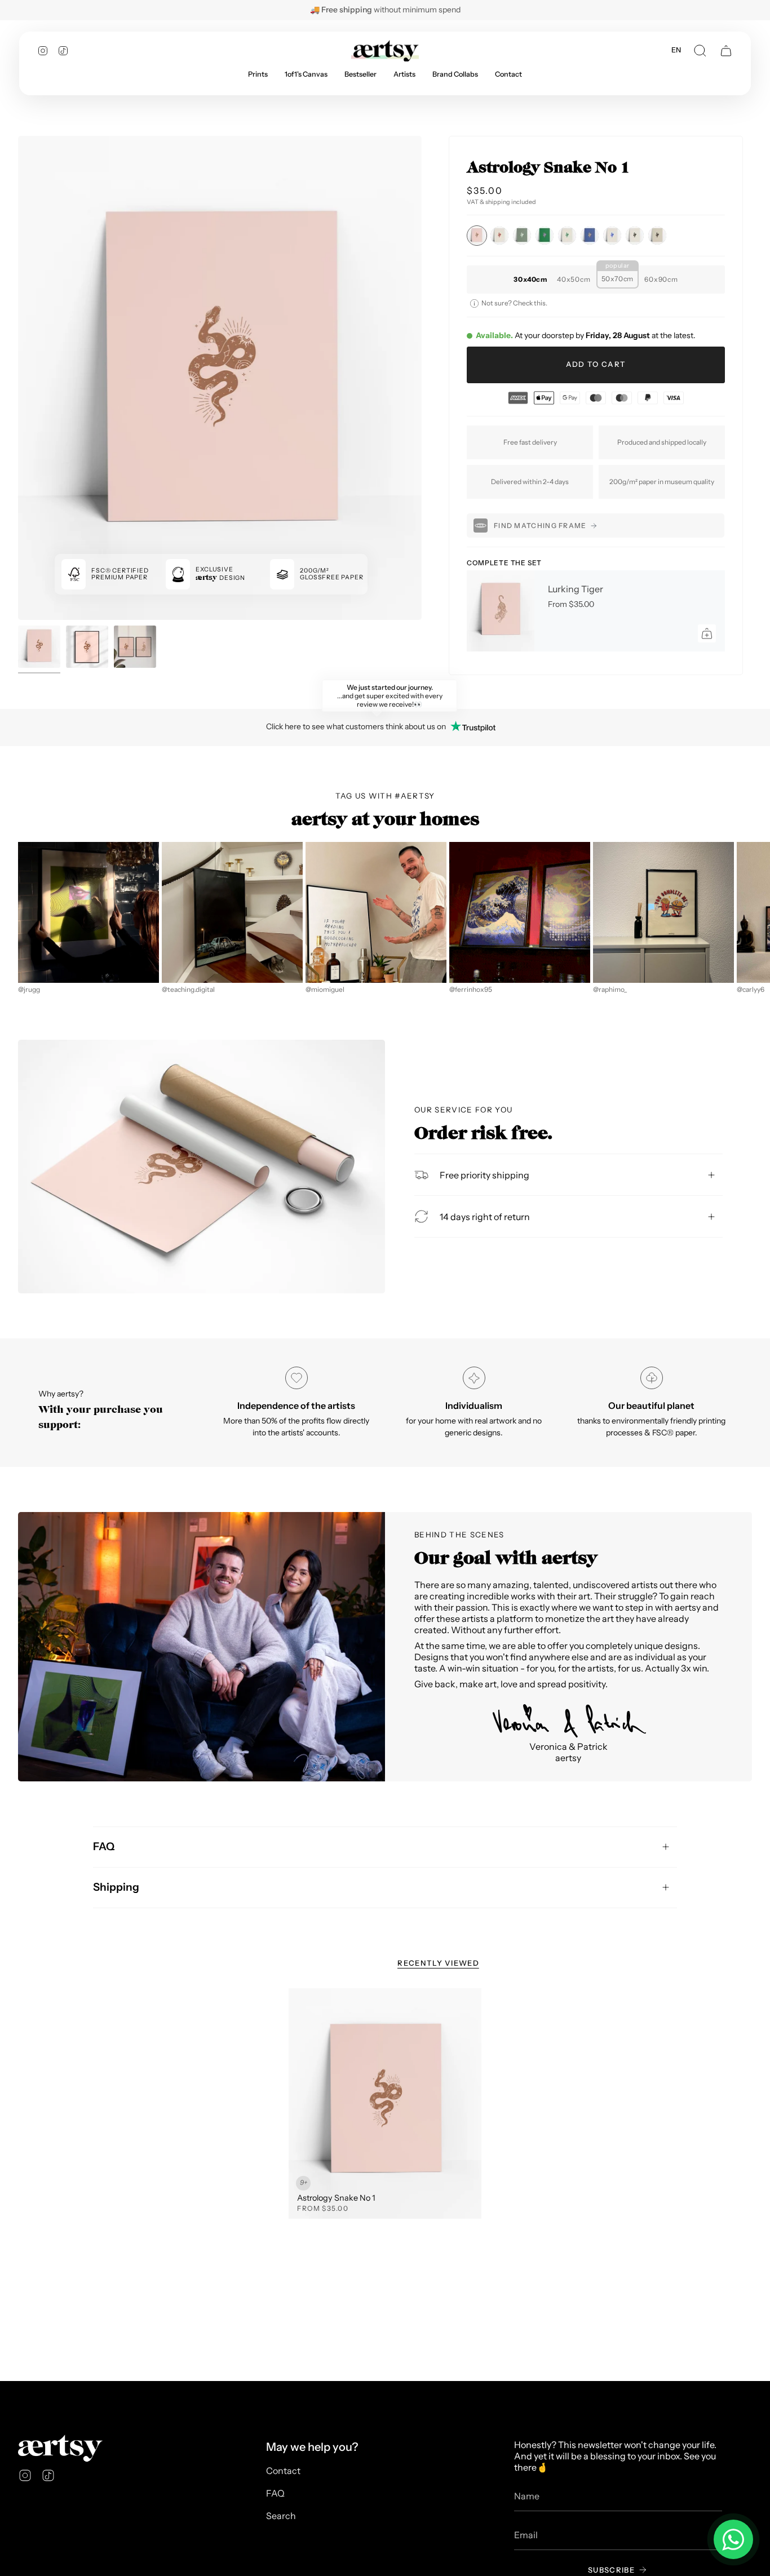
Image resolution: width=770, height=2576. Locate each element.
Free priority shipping (484, 1174)
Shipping (116, 1887)
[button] (700, 51)
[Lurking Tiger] (501, 611)
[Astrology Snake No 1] (385, 2104)
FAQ (104, 1846)
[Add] (707, 633)
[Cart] (726, 51)
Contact (283, 2471)
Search (281, 2516)
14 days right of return (485, 1216)
